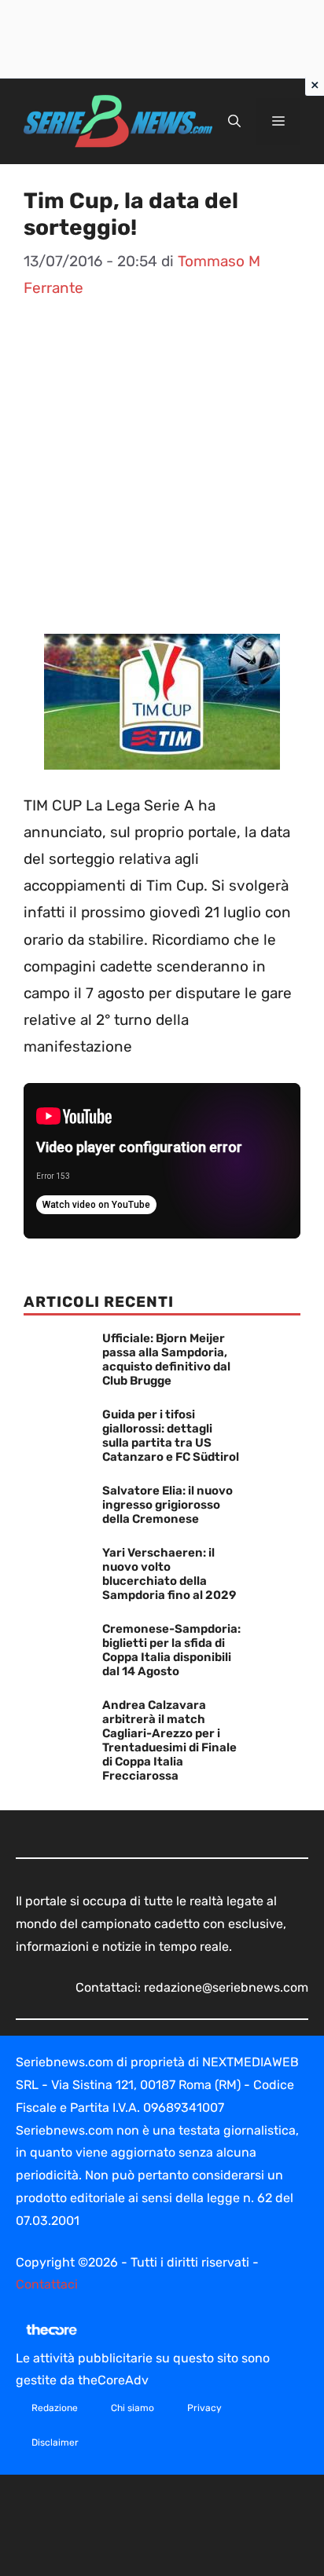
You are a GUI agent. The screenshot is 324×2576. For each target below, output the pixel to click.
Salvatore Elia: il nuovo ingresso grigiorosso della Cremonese (168, 1505)
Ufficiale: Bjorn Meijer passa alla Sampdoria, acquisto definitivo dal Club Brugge (166, 1359)
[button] (234, 122)
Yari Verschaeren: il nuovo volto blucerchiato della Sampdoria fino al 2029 (169, 1574)
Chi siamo (133, 2408)
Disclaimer (55, 2442)
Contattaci (47, 2284)
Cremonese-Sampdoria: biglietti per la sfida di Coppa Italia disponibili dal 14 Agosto (171, 1650)
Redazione (55, 2408)
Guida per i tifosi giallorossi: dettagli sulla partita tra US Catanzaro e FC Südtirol (171, 1436)
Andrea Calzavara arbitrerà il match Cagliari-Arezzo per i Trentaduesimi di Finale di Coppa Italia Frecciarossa (169, 1740)
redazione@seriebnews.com (226, 1987)
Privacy (204, 2408)
